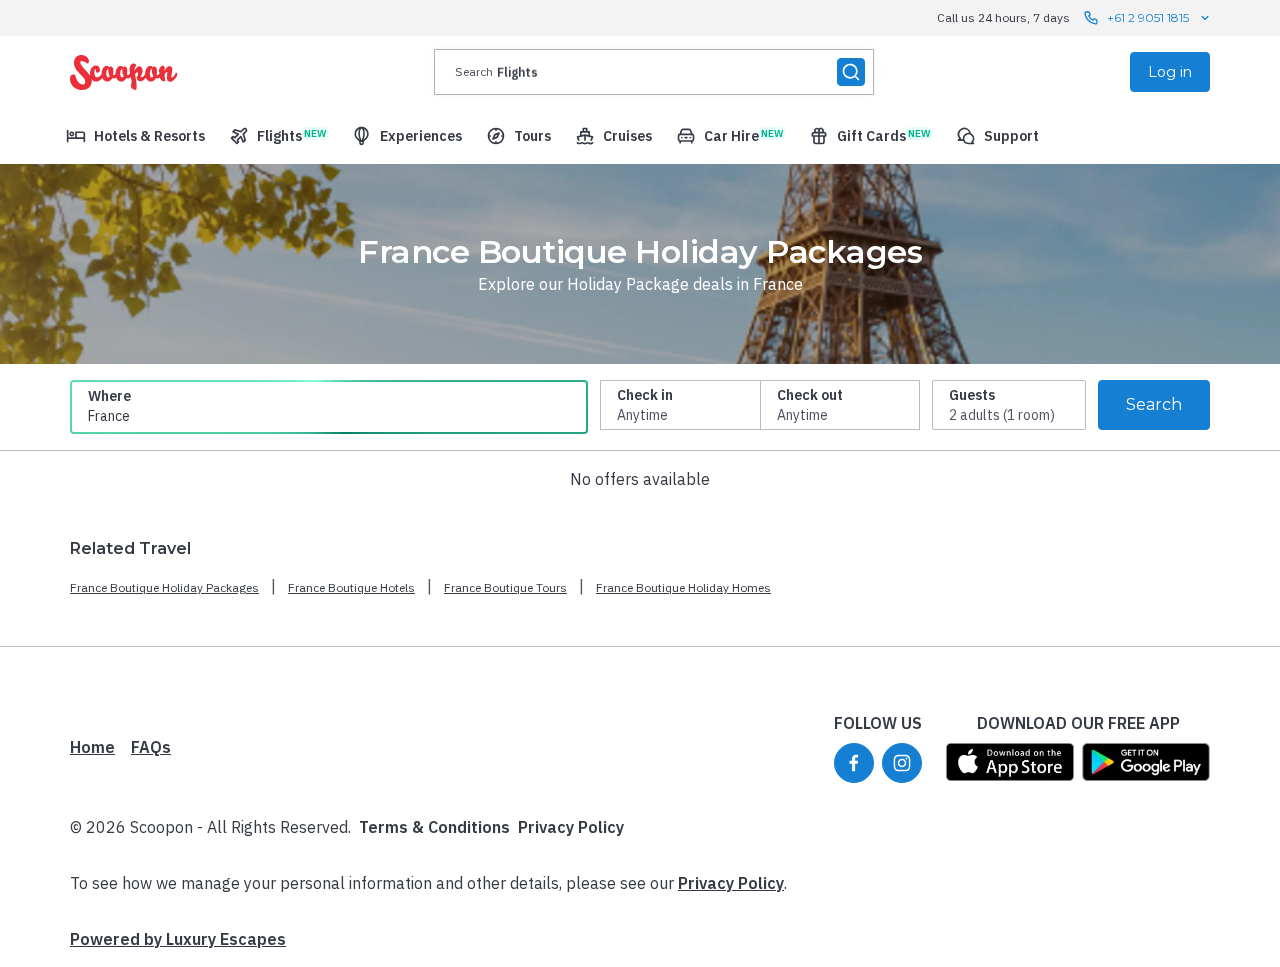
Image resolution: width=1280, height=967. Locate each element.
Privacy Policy (571, 827)
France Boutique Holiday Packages (164, 587)
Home (92, 747)
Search (1154, 404)
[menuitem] (135, 136)
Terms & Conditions (434, 827)
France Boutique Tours (505, 587)
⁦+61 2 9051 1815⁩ (1148, 17)
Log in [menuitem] (1170, 72)
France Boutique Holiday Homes (683, 587)
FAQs (151, 747)
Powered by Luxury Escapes (178, 939)
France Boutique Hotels (351, 587)
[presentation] (654, 72)
